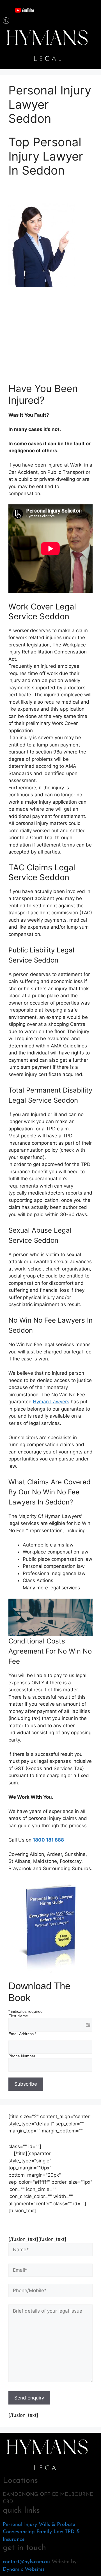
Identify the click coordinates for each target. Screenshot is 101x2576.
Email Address (22, 2034)
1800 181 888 (48, 1840)
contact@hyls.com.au (26, 2562)
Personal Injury (20, 2525)
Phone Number (22, 2056)
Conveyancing (19, 2532)
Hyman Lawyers (51, 1402)
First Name (18, 2016)
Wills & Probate (57, 2525)
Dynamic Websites (24, 2570)
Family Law (50, 2532)
